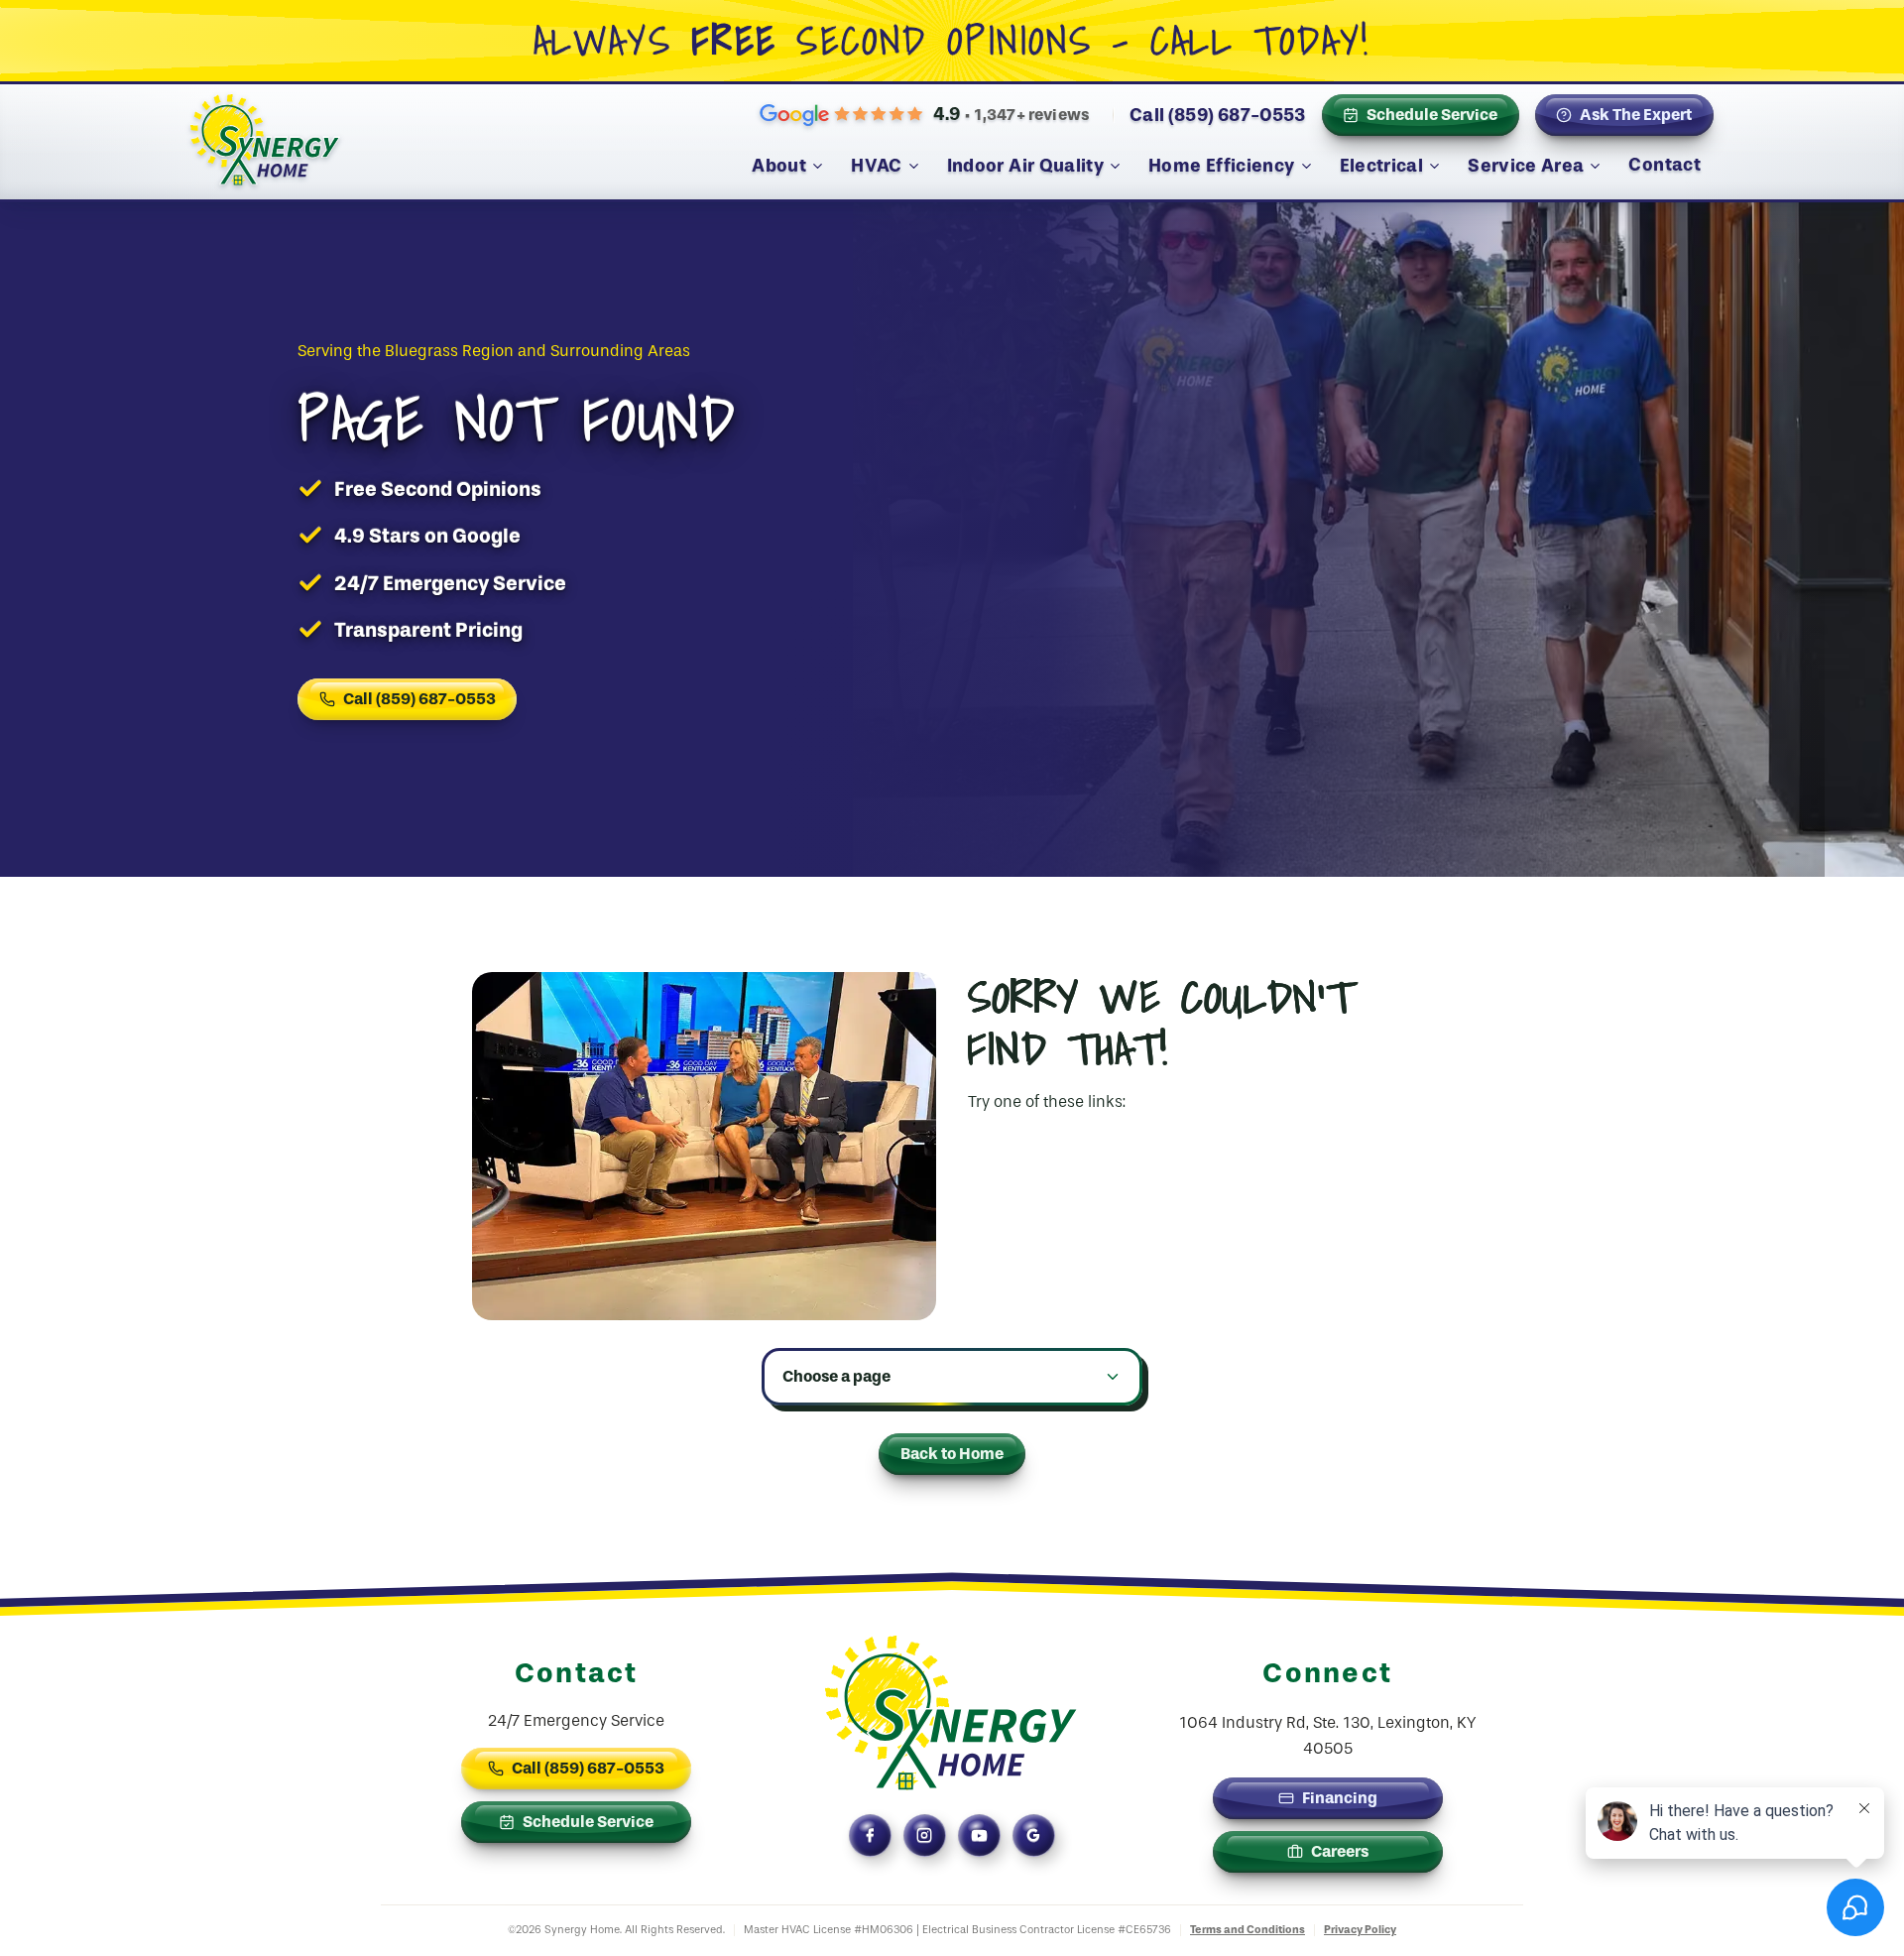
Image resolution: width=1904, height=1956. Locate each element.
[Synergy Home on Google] (1034, 1835)
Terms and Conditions (1248, 1930)
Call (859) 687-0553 (1217, 115)
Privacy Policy (1360, 1930)
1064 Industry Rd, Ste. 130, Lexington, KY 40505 (1327, 1735)
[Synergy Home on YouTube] (979, 1835)
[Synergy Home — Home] (265, 145)
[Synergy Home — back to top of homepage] (952, 1713)
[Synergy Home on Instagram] (925, 1835)
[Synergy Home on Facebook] (870, 1835)
